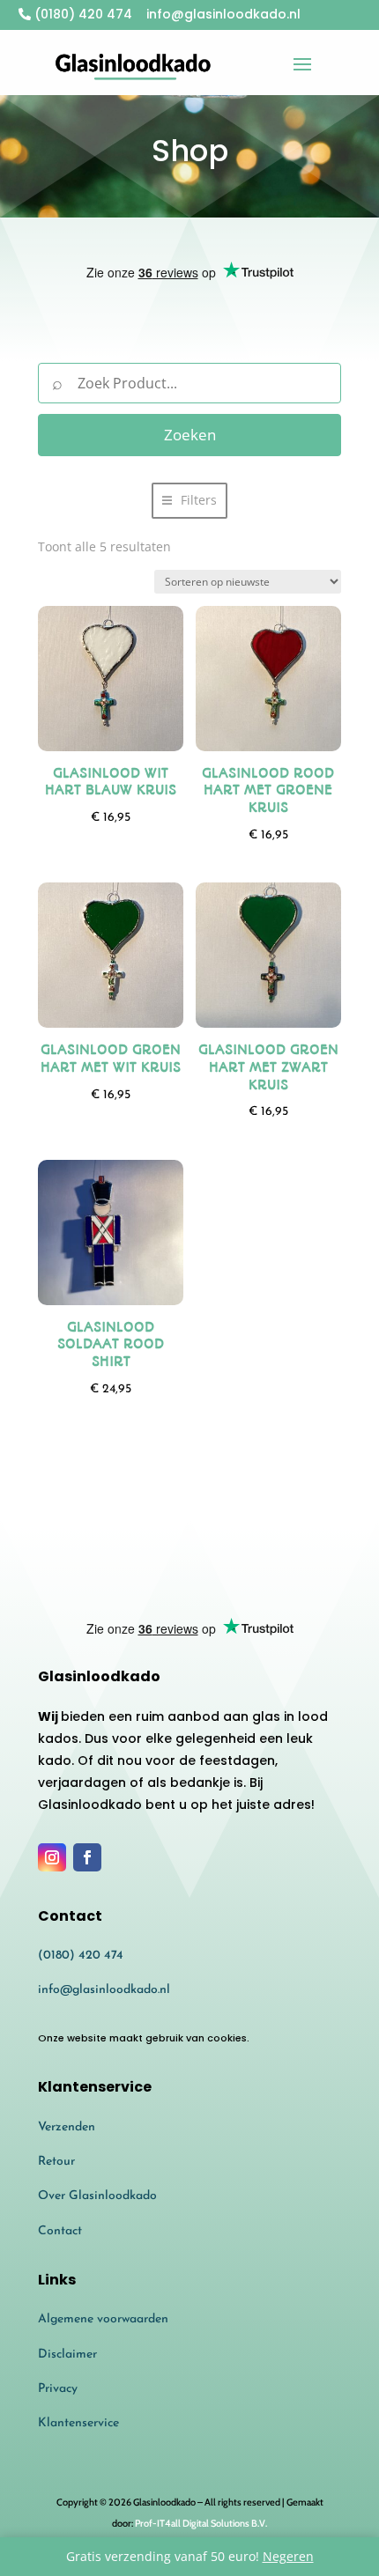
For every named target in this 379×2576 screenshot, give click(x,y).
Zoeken (190, 435)
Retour (56, 2162)
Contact (60, 2231)
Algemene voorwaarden (103, 2319)
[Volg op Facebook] (87, 1857)
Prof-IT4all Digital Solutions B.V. (201, 2523)
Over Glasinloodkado (97, 2196)
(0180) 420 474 (82, 14)
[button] (189, 501)
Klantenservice (78, 2423)
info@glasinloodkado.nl (104, 1990)
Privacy (58, 2389)
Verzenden (67, 2127)
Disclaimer (67, 2355)
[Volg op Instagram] (52, 1857)
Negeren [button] (288, 2556)
